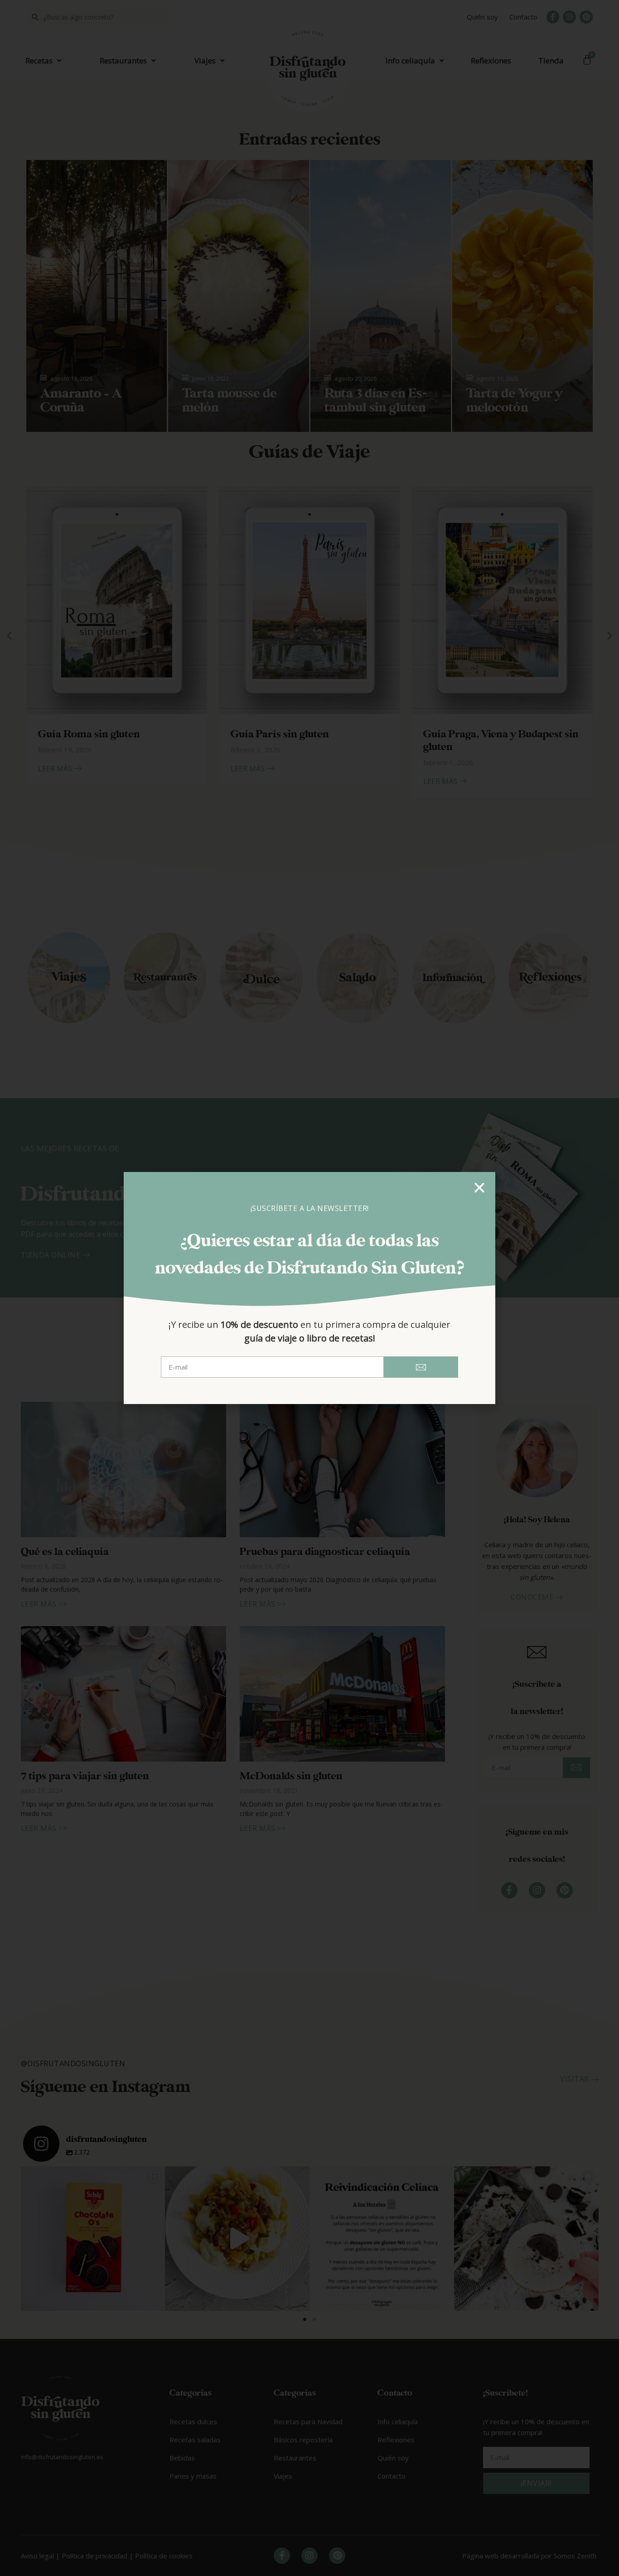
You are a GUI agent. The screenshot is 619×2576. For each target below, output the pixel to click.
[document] (309, 1288)
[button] (479, 1188)
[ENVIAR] (421, 1367)
